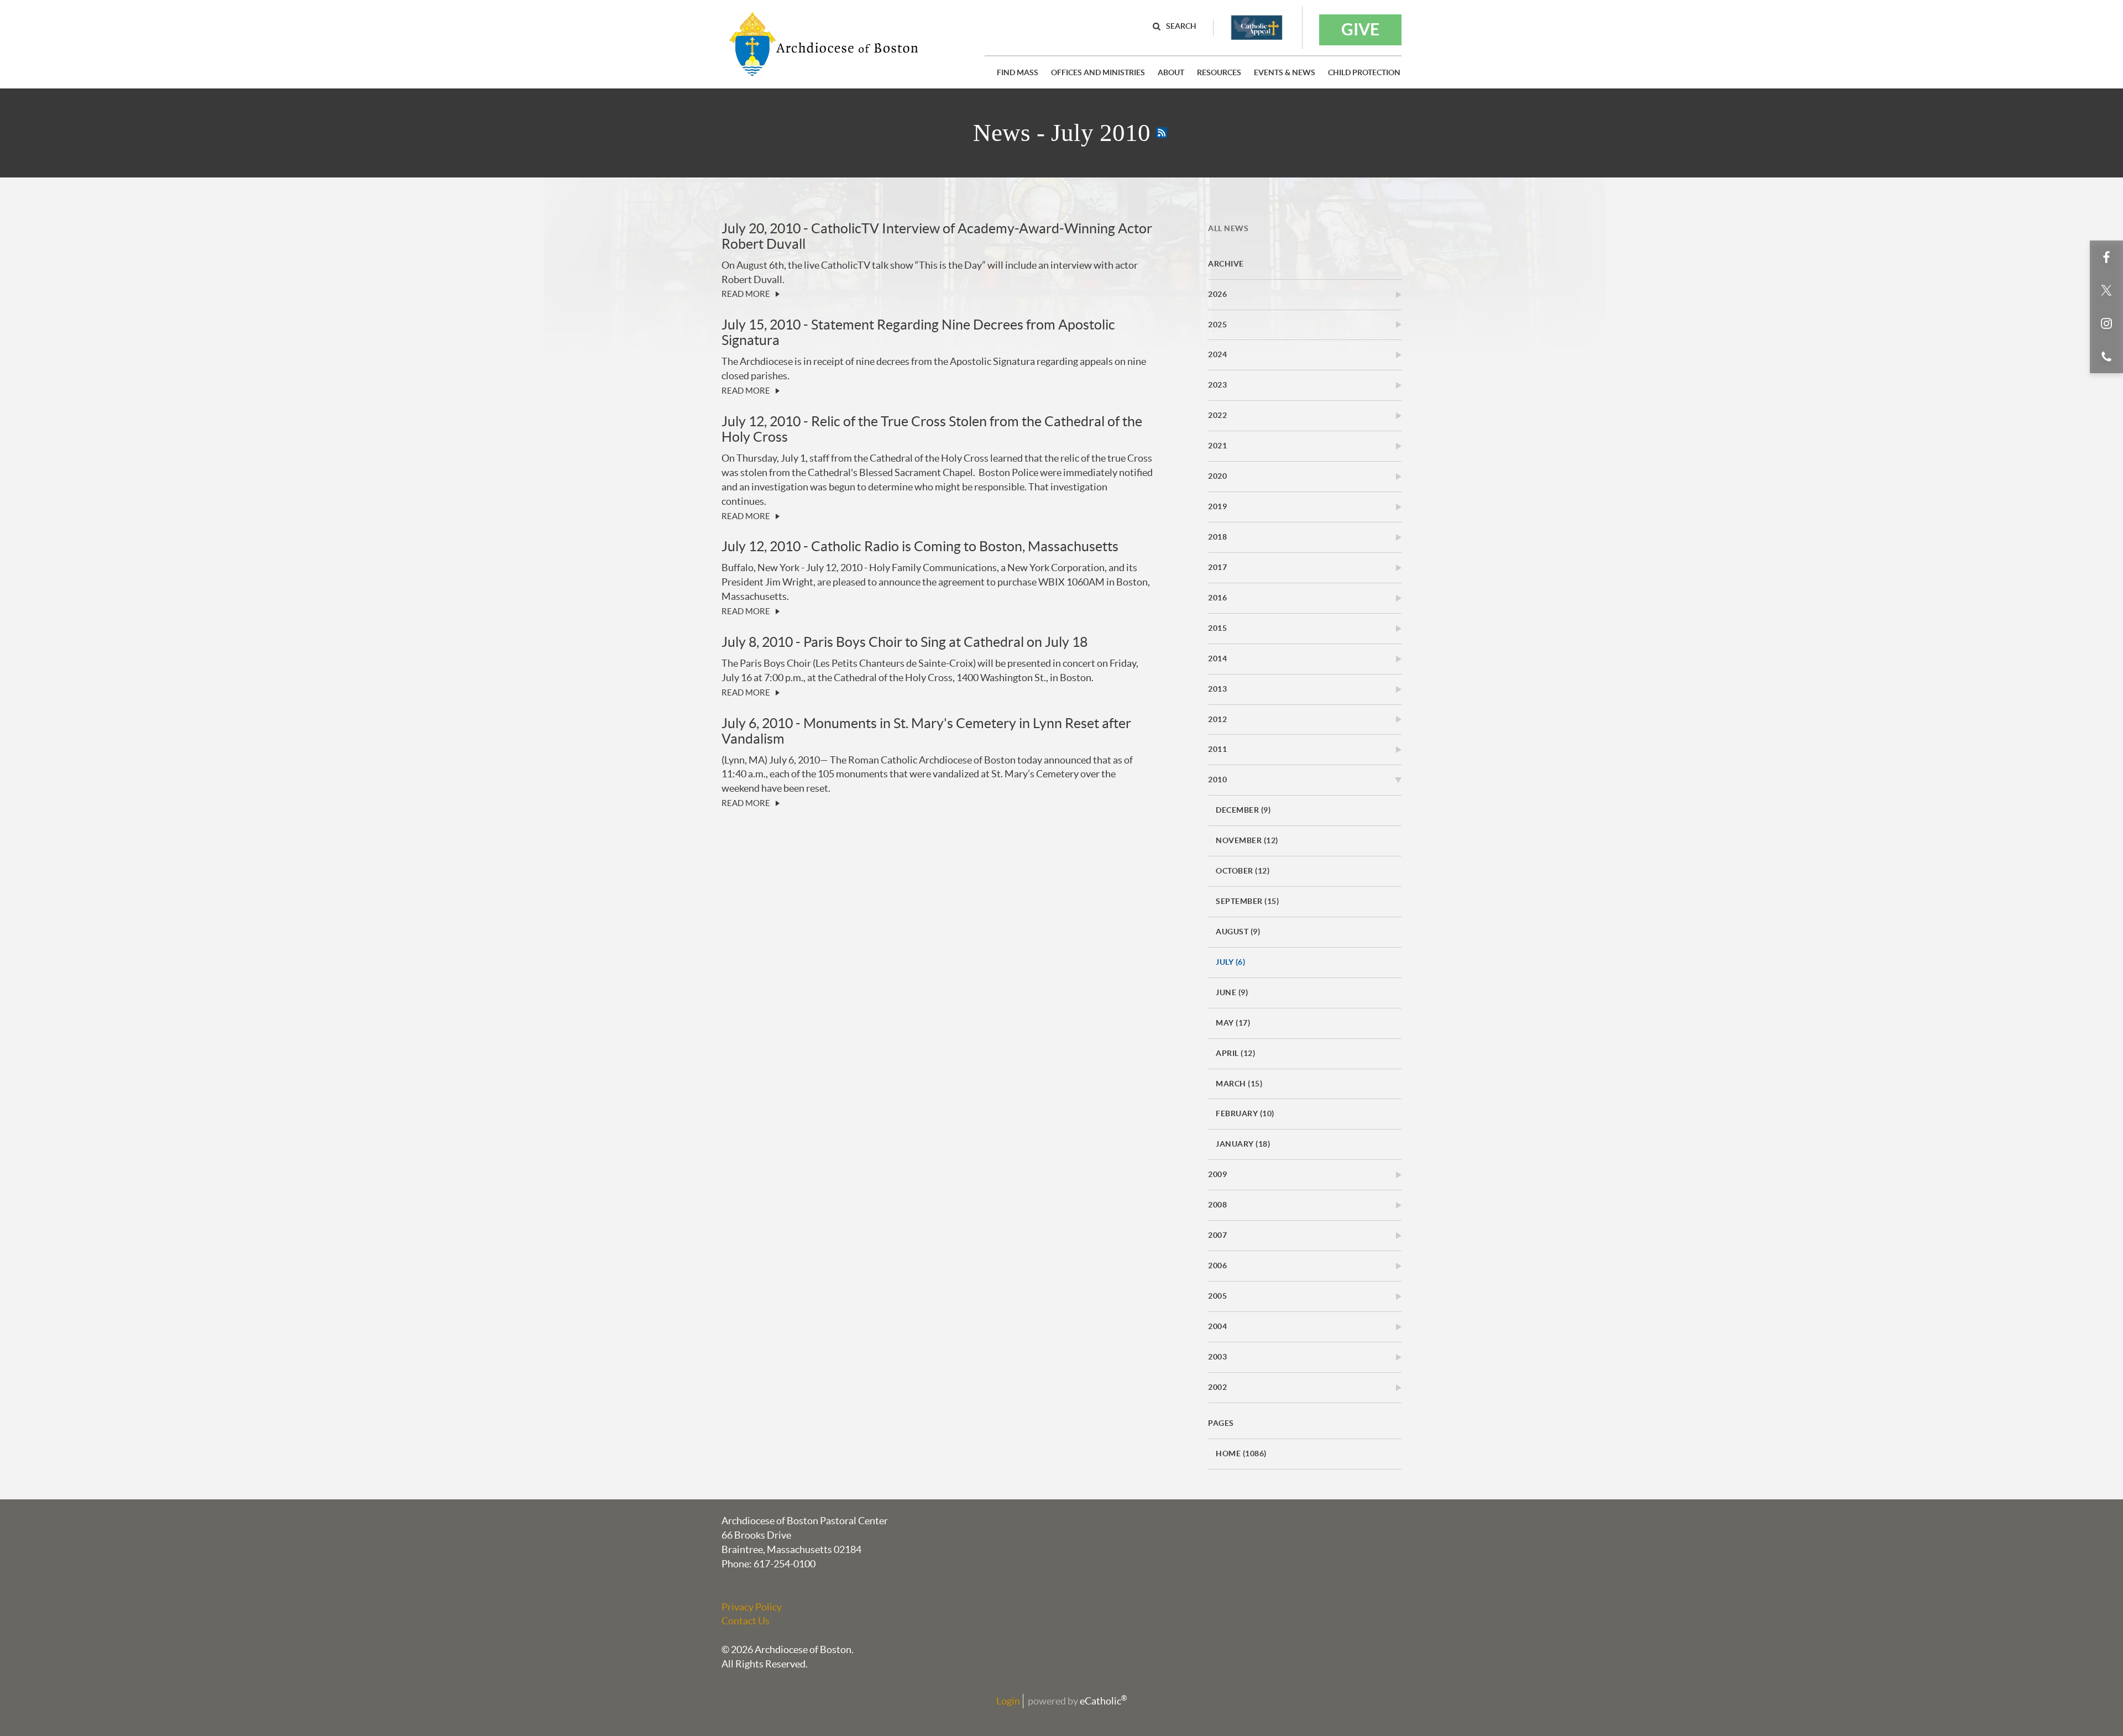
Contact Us (746, 1621)
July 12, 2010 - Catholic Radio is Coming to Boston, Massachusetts (920, 546)
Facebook (2106, 257)
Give (1360, 29)
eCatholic (1103, 1701)
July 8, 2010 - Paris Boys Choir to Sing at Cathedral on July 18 (904, 642)
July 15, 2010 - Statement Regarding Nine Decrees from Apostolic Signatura (918, 332)
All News (1228, 228)
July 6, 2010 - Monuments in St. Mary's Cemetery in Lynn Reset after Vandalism (926, 731)
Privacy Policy (752, 1607)
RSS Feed (1162, 133)
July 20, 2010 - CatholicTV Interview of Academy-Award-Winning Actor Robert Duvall (937, 236)
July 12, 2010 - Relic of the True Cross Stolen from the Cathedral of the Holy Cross (932, 429)
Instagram (2106, 323)
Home (1241, 1453)
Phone (2106, 357)
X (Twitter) (2106, 290)
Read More (746, 294)
